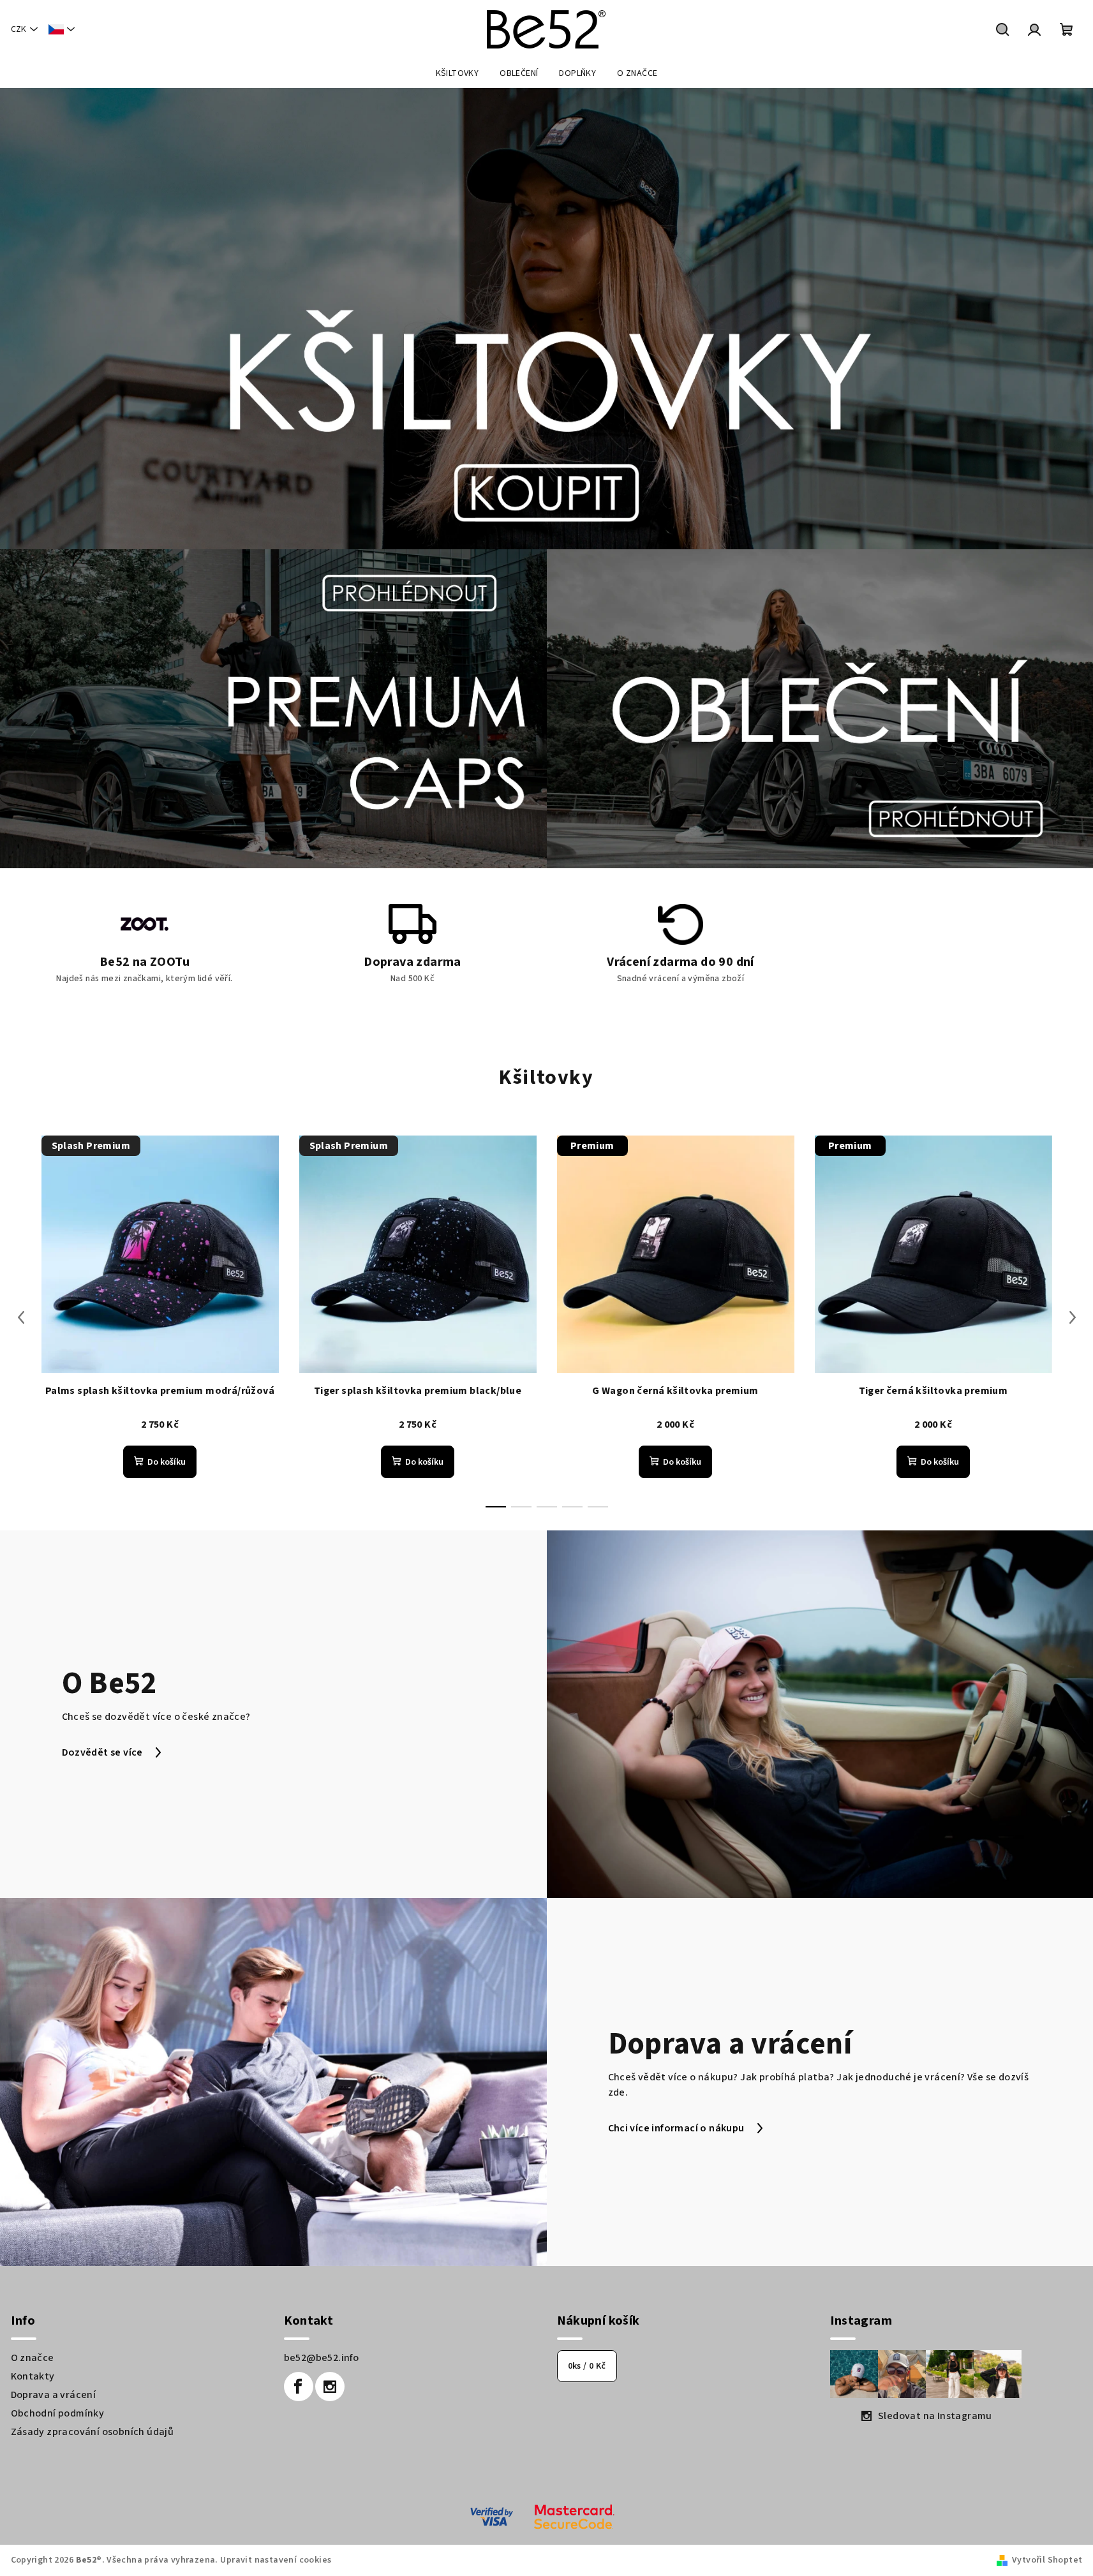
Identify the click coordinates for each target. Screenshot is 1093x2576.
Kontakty (33, 2376)
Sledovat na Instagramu (935, 2416)
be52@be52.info (322, 2358)
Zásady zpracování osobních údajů (93, 2432)
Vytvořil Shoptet (1047, 2560)
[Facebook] (299, 2387)
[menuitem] (457, 73)
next (1073, 1317)
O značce (33, 2358)
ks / (587, 2366)
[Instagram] (330, 2387)
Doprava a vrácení (54, 2395)
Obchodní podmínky (58, 2413)
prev (21, 1317)
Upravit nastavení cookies (276, 2560)
